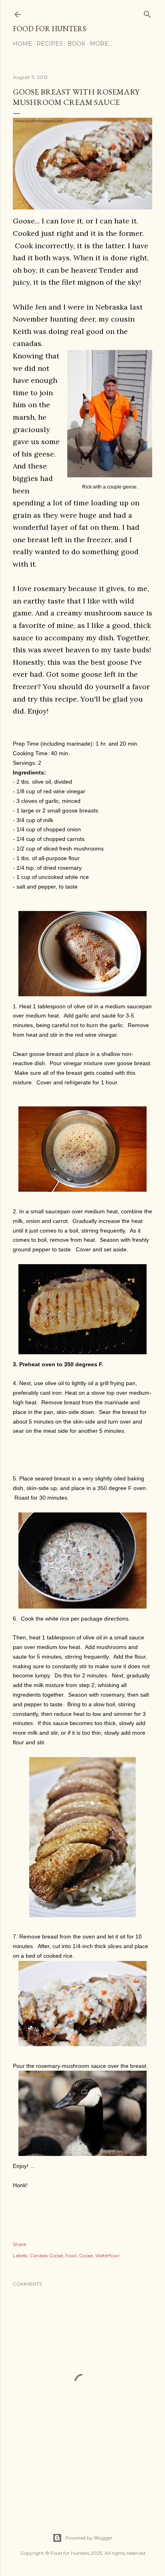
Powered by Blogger (89, 2538)
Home (22, 44)
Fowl (71, 2255)
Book (76, 44)
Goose (86, 2255)
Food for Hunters (49, 29)
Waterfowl (107, 2255)
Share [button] (19, 2244)
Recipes (50, 44)
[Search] (147, 13)
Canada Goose (46, 2255)
